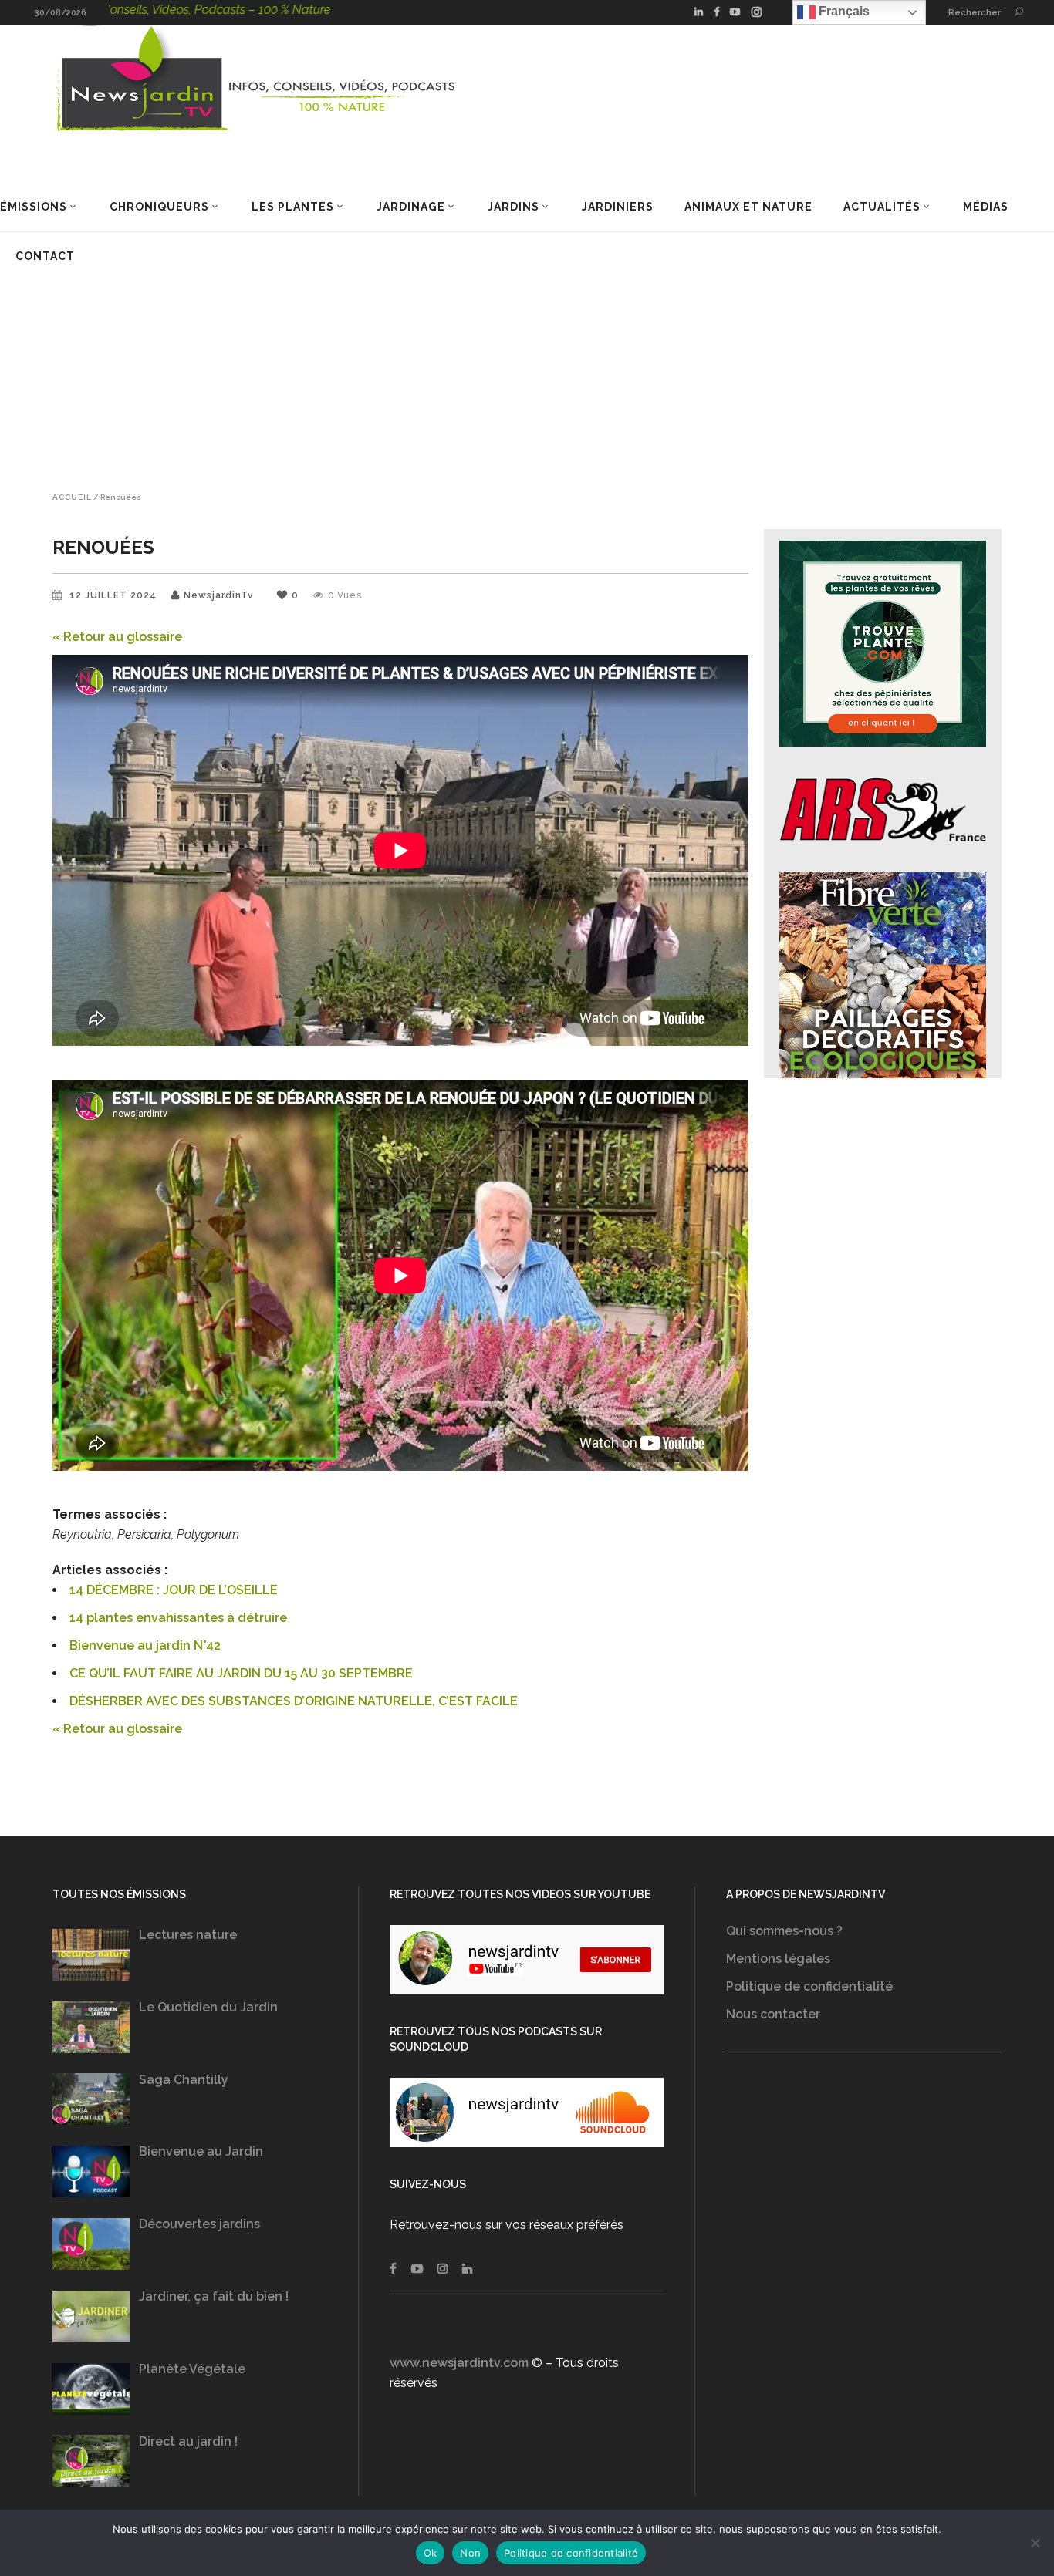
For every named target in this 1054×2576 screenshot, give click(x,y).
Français (843, 11)
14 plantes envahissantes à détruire (178, 1618)
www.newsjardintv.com (459, 2363)
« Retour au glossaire (117, 637)
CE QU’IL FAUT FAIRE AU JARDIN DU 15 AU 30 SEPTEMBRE (241, 1673)
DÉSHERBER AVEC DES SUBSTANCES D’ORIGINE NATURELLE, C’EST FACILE (294, 1701)
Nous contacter (773, 2014)
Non (470, 2553)
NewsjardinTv (219, 595)
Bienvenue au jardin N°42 (145, 1645)
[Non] (1035, 2543)
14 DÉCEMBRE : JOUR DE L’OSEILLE (174, 1590)
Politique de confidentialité (809, 1986)
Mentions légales (778, 1959)
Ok (431, 2553)
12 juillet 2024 (115, 595)
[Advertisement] (527, 348)
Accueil (72, 497)
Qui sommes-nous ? (784, 1931)
